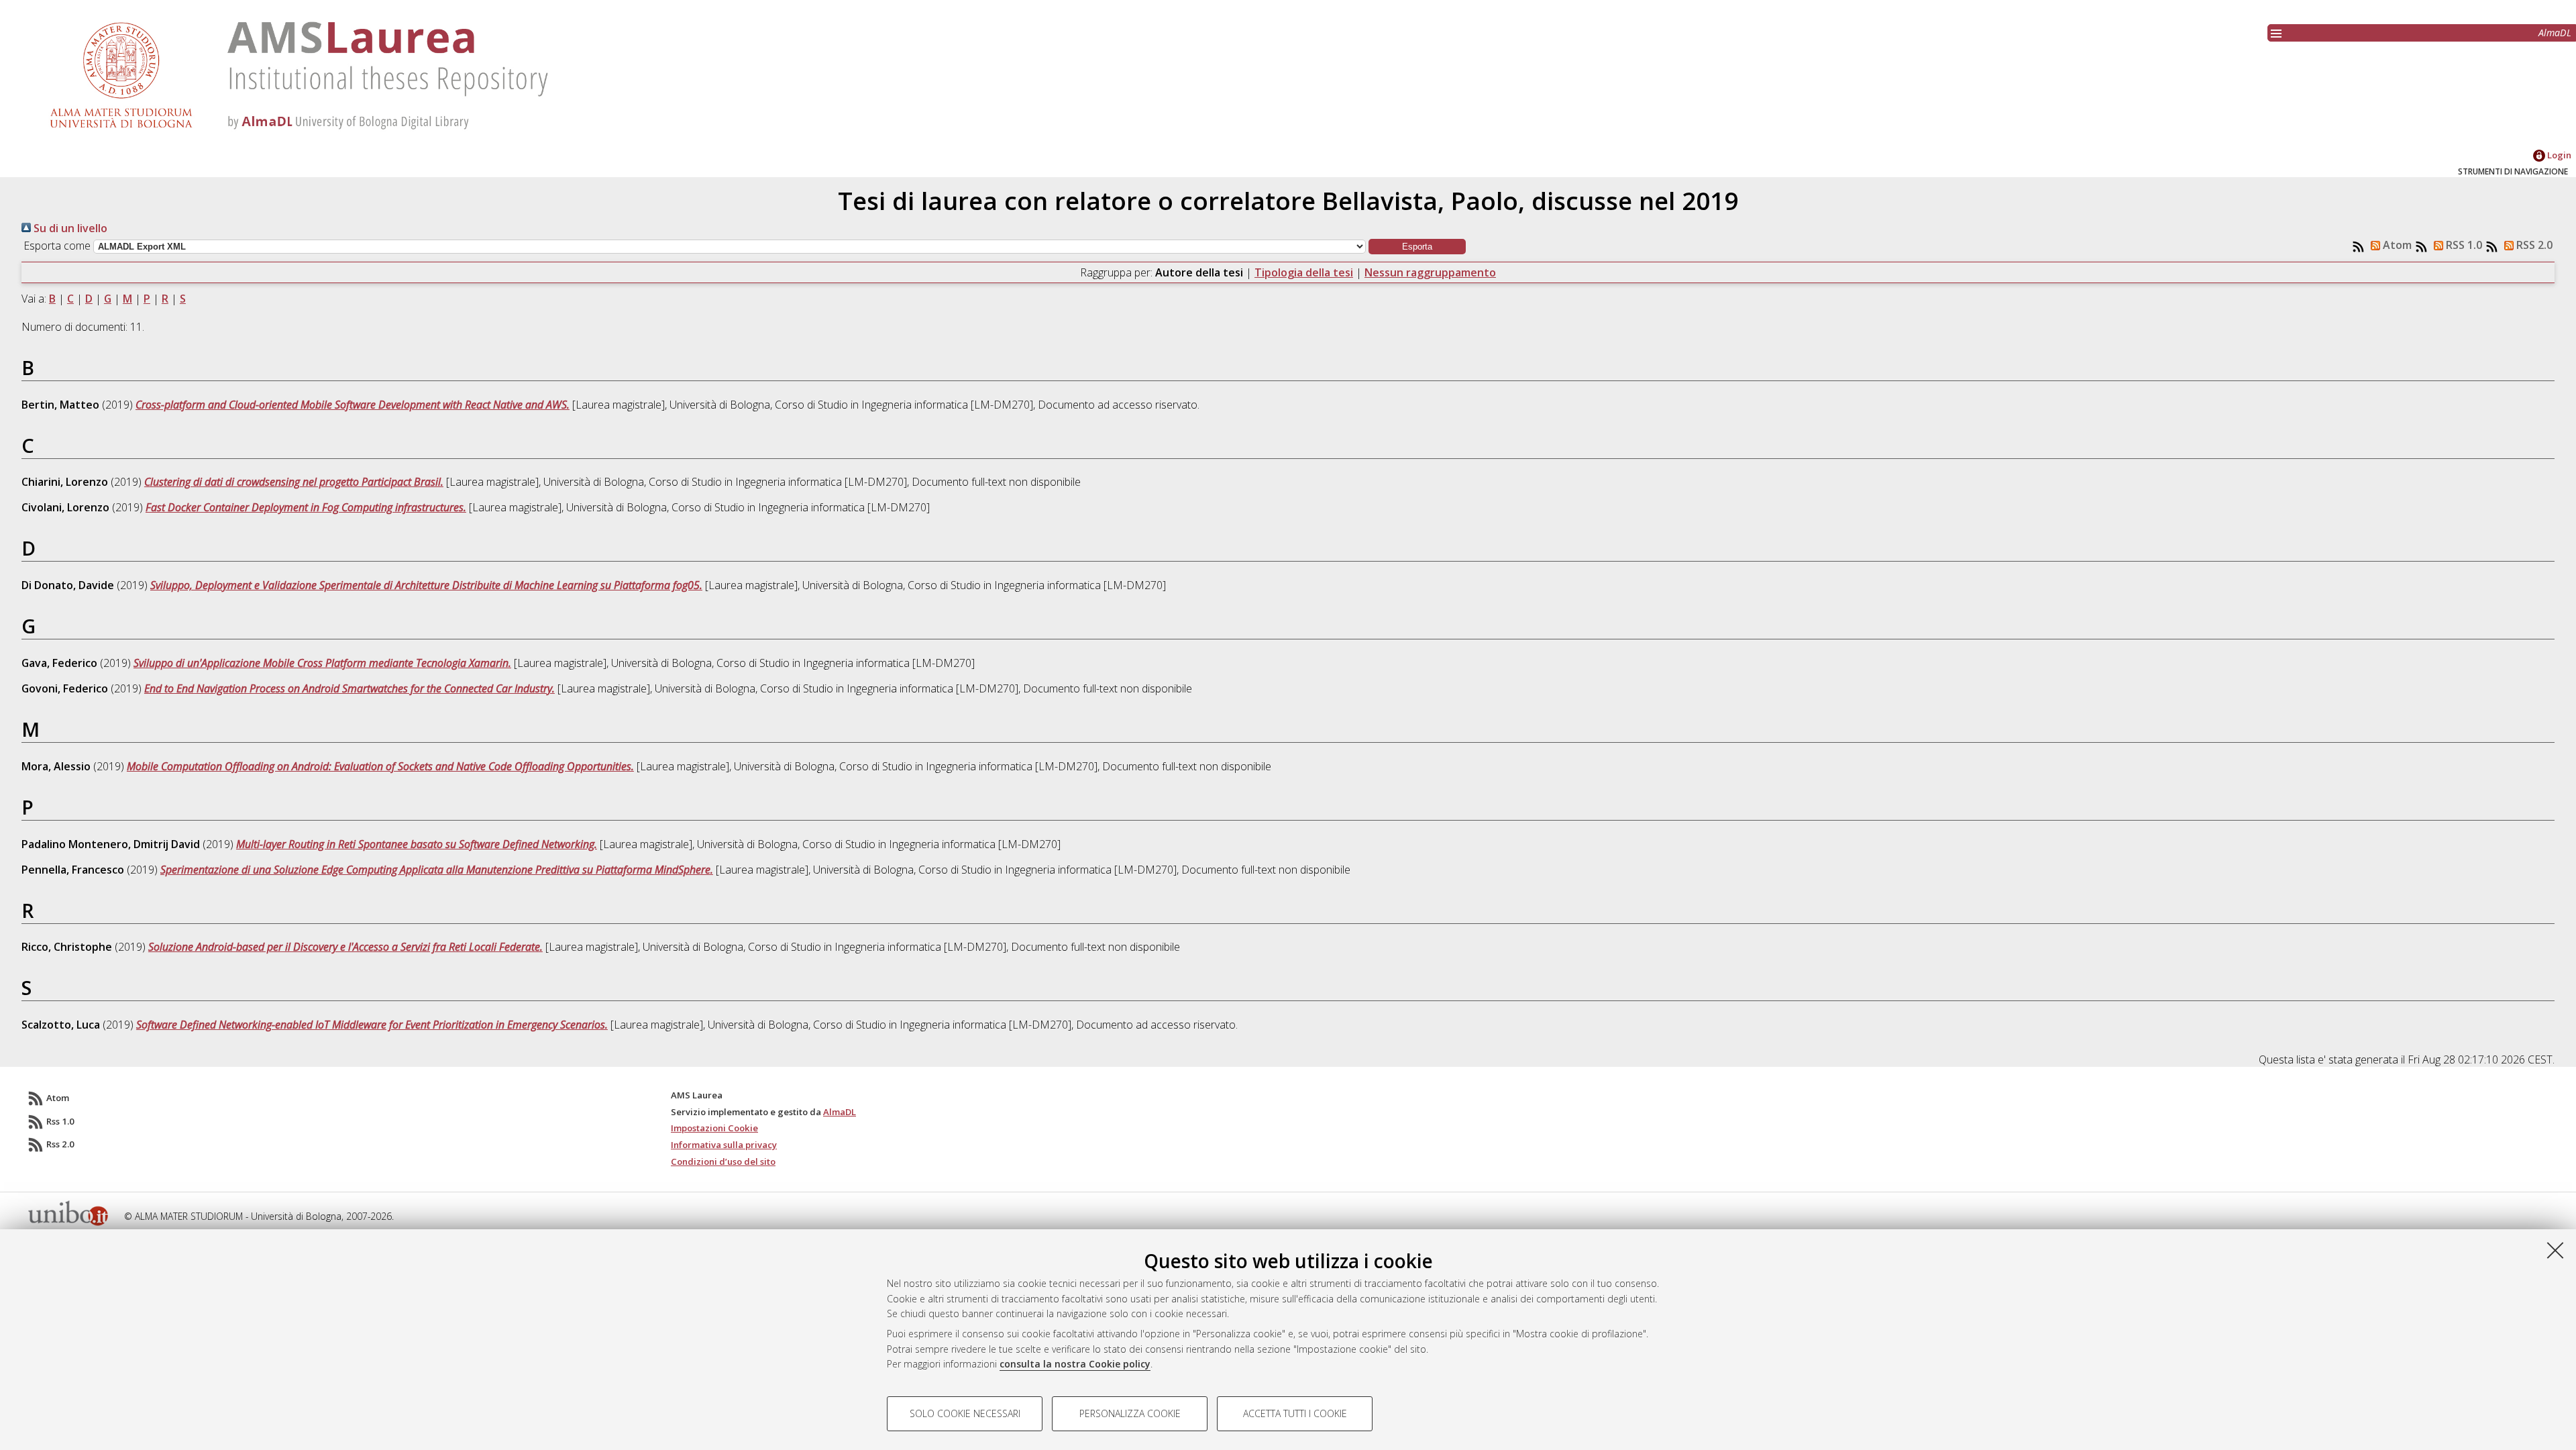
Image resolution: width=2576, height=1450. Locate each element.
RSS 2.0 (2533, 245)
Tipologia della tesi (1304, 272)
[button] (1417, 247)
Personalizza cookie (1130, 1413)
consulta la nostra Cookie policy (1075, 1364)
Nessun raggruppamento (1430, 272)
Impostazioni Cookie (714, 1128)
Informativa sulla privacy (724, 1145)
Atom (2396, 245)
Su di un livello (69, 228)
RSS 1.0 (2463, 245)
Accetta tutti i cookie (1295, 1413)
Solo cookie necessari (965, 1413)
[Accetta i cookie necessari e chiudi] (2555, 1250)
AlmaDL (2555, 33)
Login (2558, 155)
